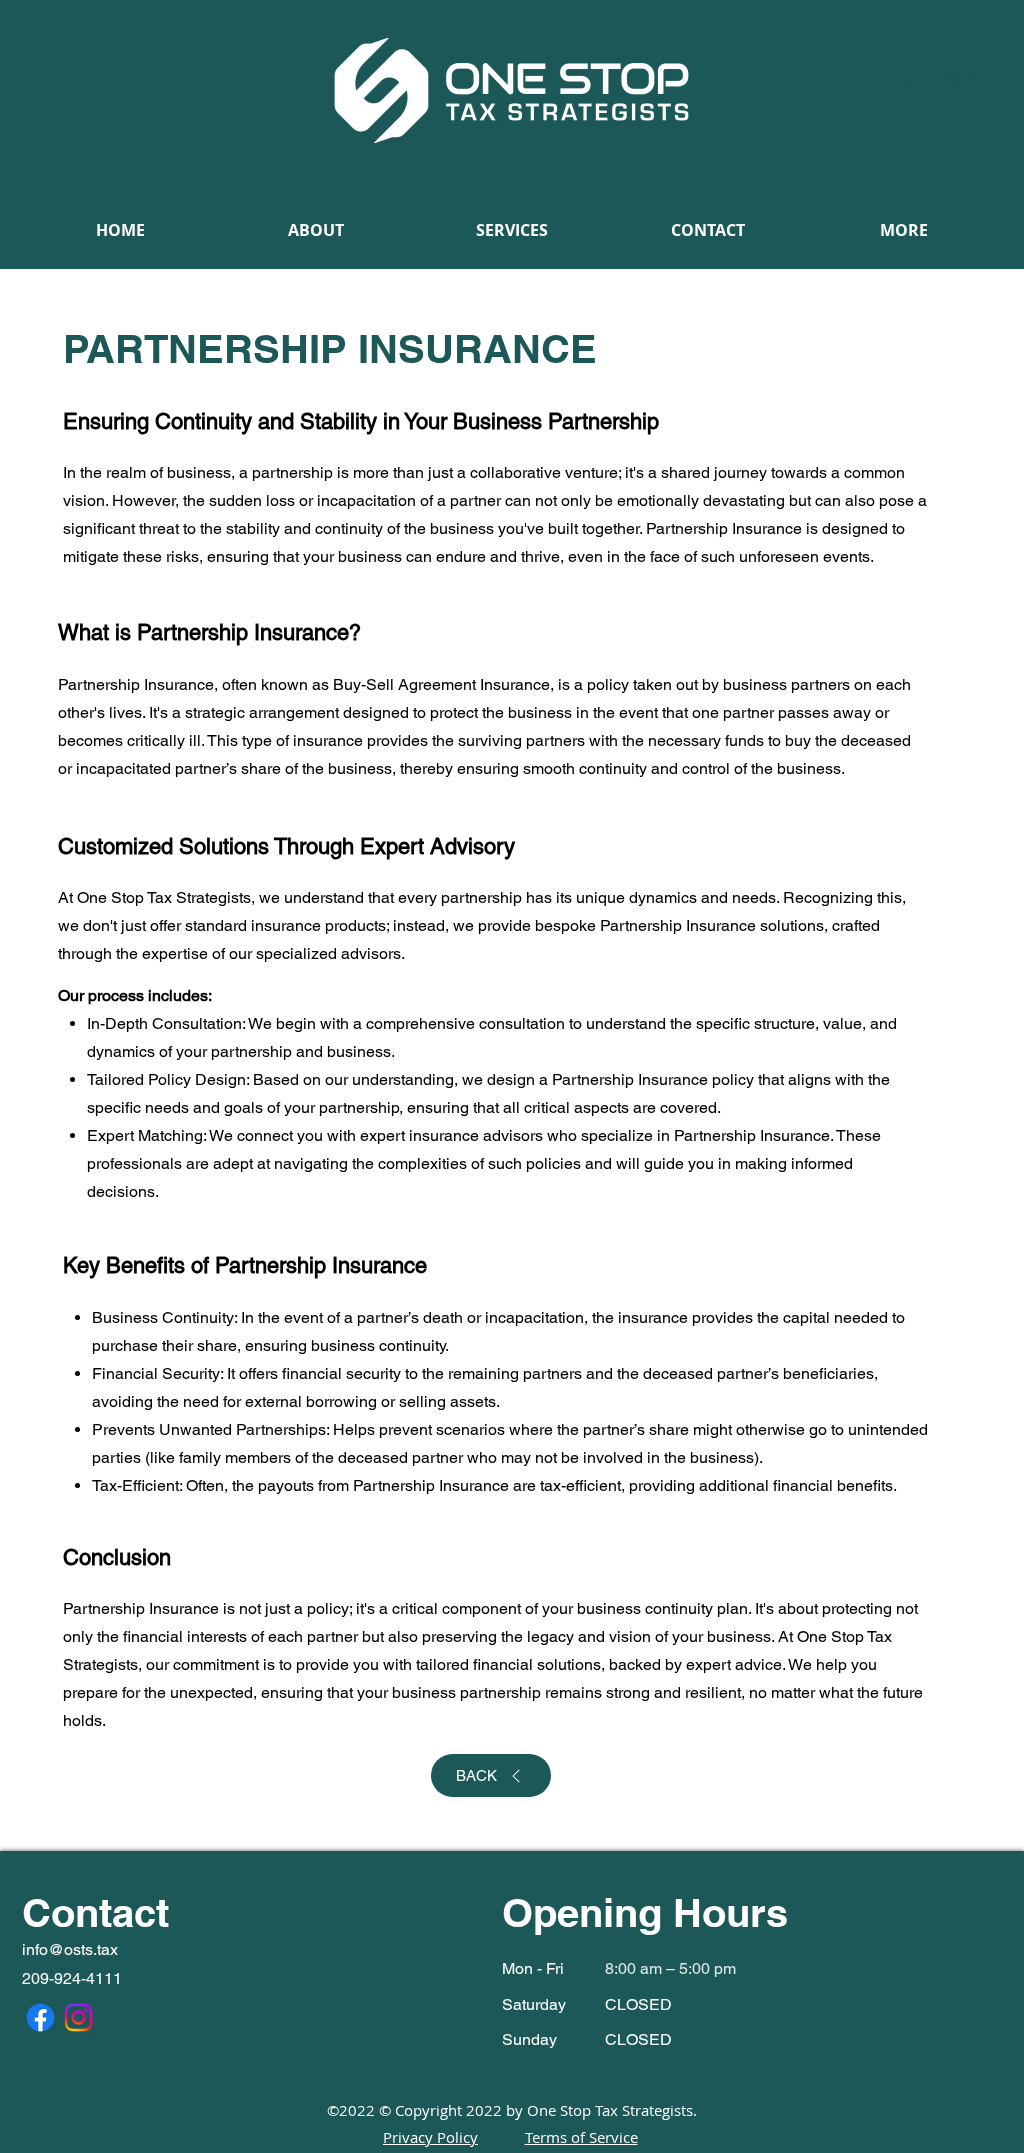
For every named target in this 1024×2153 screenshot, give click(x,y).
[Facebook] (40, 2017)
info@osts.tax (70, 1949)
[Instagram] (78, 2017)
